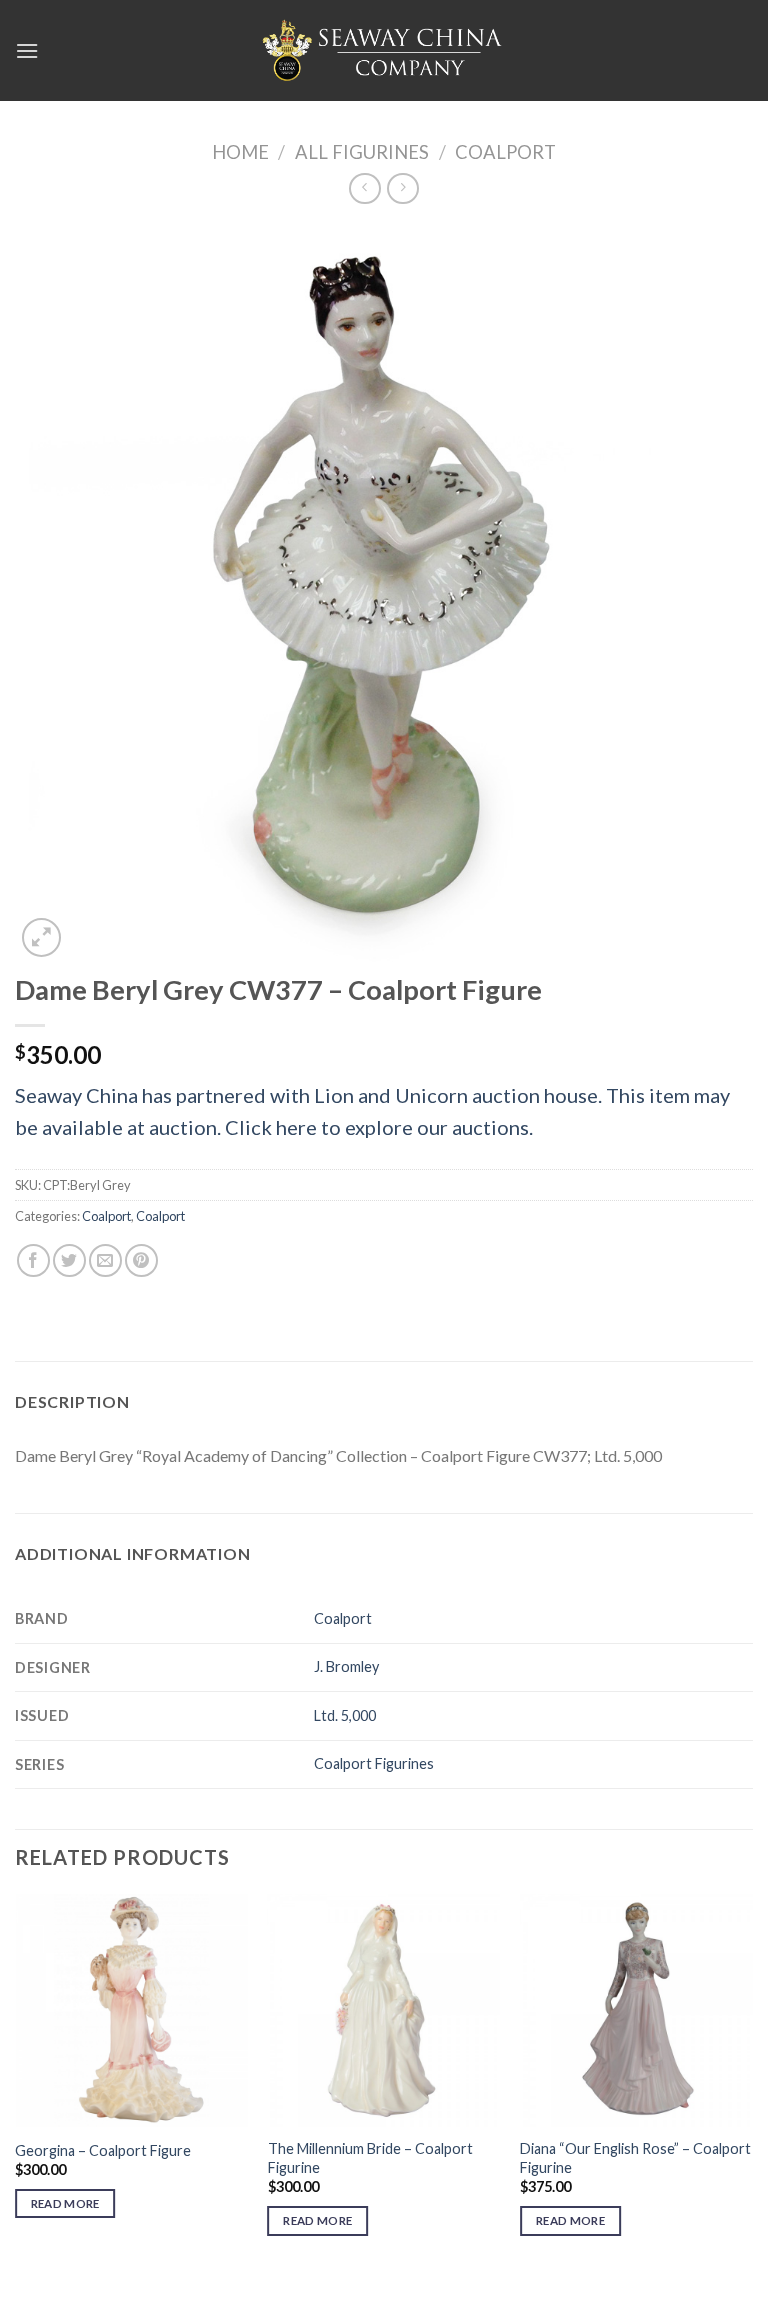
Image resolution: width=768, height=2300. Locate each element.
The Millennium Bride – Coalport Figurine (370, 2158)
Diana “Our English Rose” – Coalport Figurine (635, 2158)
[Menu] (27, 50)
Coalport (505, 152)
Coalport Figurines (374, 1763)
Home (240, 152)
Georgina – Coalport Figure (103, 2150)
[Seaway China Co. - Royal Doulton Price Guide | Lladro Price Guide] (384, 50)
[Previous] (16, 2082)
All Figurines (362, 152)
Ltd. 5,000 (345, 1715)
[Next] (752, 2082)
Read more (65, 2203)
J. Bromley (346, 1666)
